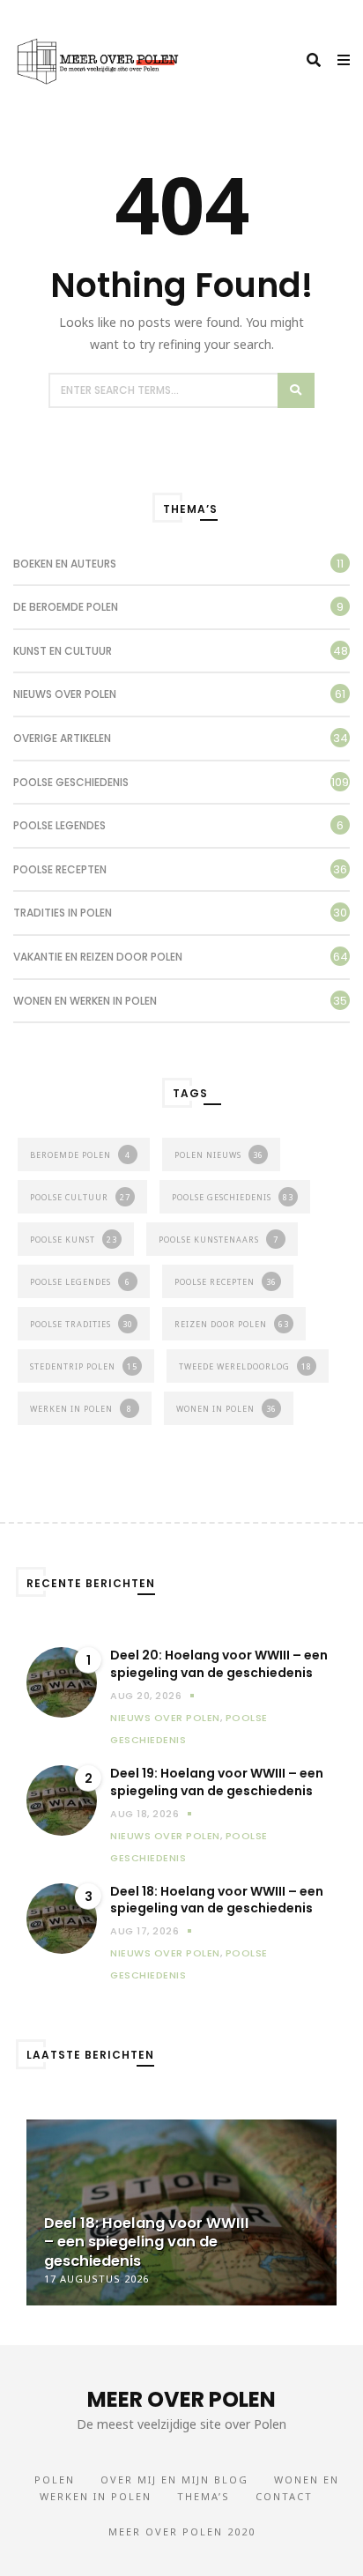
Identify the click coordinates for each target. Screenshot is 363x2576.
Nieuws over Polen (65, 694)
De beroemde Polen (66, 607)
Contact (284, 2496)
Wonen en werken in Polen (85, 1001)
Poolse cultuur (80, 1197)
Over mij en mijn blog (174, 2479)
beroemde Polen (80, 1155)
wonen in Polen (226, 1409)
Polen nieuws (219, 1155)
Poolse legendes (59, 825)
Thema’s (204, 2496)
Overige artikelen (62, 738)
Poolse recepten (60, 869)
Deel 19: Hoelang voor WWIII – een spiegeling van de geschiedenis (217, 1782)
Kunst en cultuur (63, 651)
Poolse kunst (74, 1240)
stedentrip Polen (84, 1366)
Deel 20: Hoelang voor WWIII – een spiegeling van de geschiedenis (219, 1664)
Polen (55, 2479)
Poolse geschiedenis (71, 782)
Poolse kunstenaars (219, 1240)
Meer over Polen (181, 2399)
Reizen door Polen (232, 1324)
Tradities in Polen (63, 913)
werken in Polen (81, 1409)
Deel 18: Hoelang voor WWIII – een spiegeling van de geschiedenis (217, 1900)
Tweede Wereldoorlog (245, 1366)
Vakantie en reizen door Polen (98, 957)
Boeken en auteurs (65, 564)
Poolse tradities (81, 1324)
